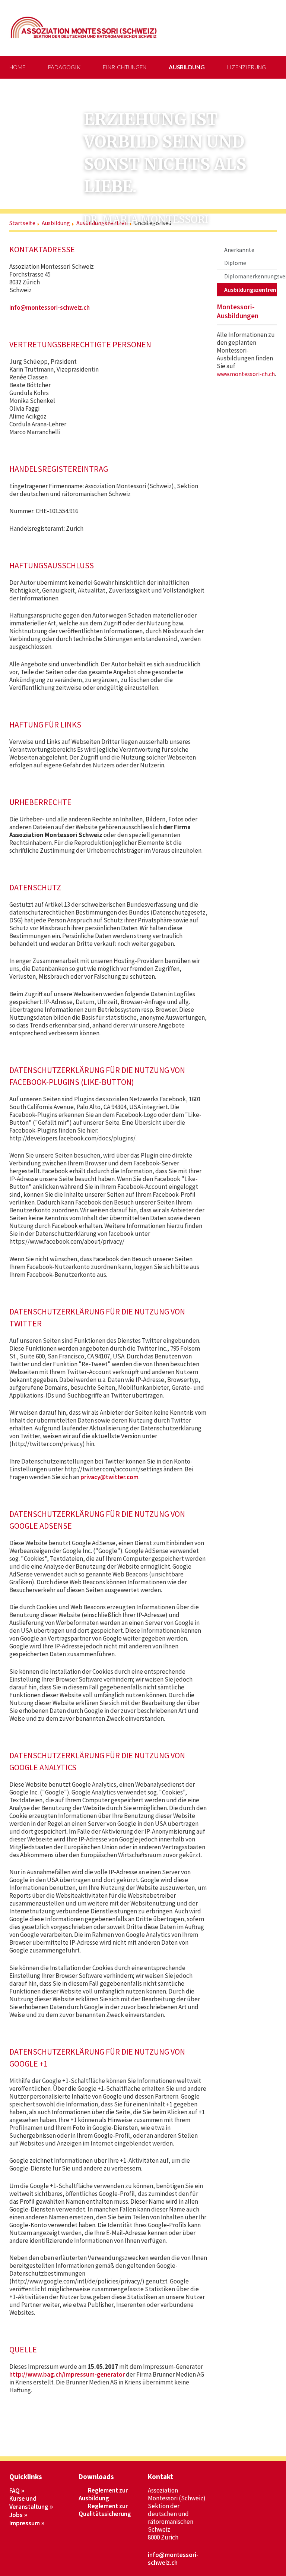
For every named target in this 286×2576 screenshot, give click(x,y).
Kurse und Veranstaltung (29, 2503)
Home (17, 67)
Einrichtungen (125, 67)
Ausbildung (187, 67)
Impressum (25, 2523)
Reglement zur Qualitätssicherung (105, 2510)
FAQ (15, 2491)
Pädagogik (64, 67)
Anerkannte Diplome (239, 256)
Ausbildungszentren (250, 290)
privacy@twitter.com (109, 1477)
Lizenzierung (247, 67)
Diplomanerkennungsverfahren (250, 276)
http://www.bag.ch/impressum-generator (67, 2374)
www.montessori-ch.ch (246, 374)
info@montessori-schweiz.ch (50, 307)
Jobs (16, 2515)
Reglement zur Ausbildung (103, 2494)
